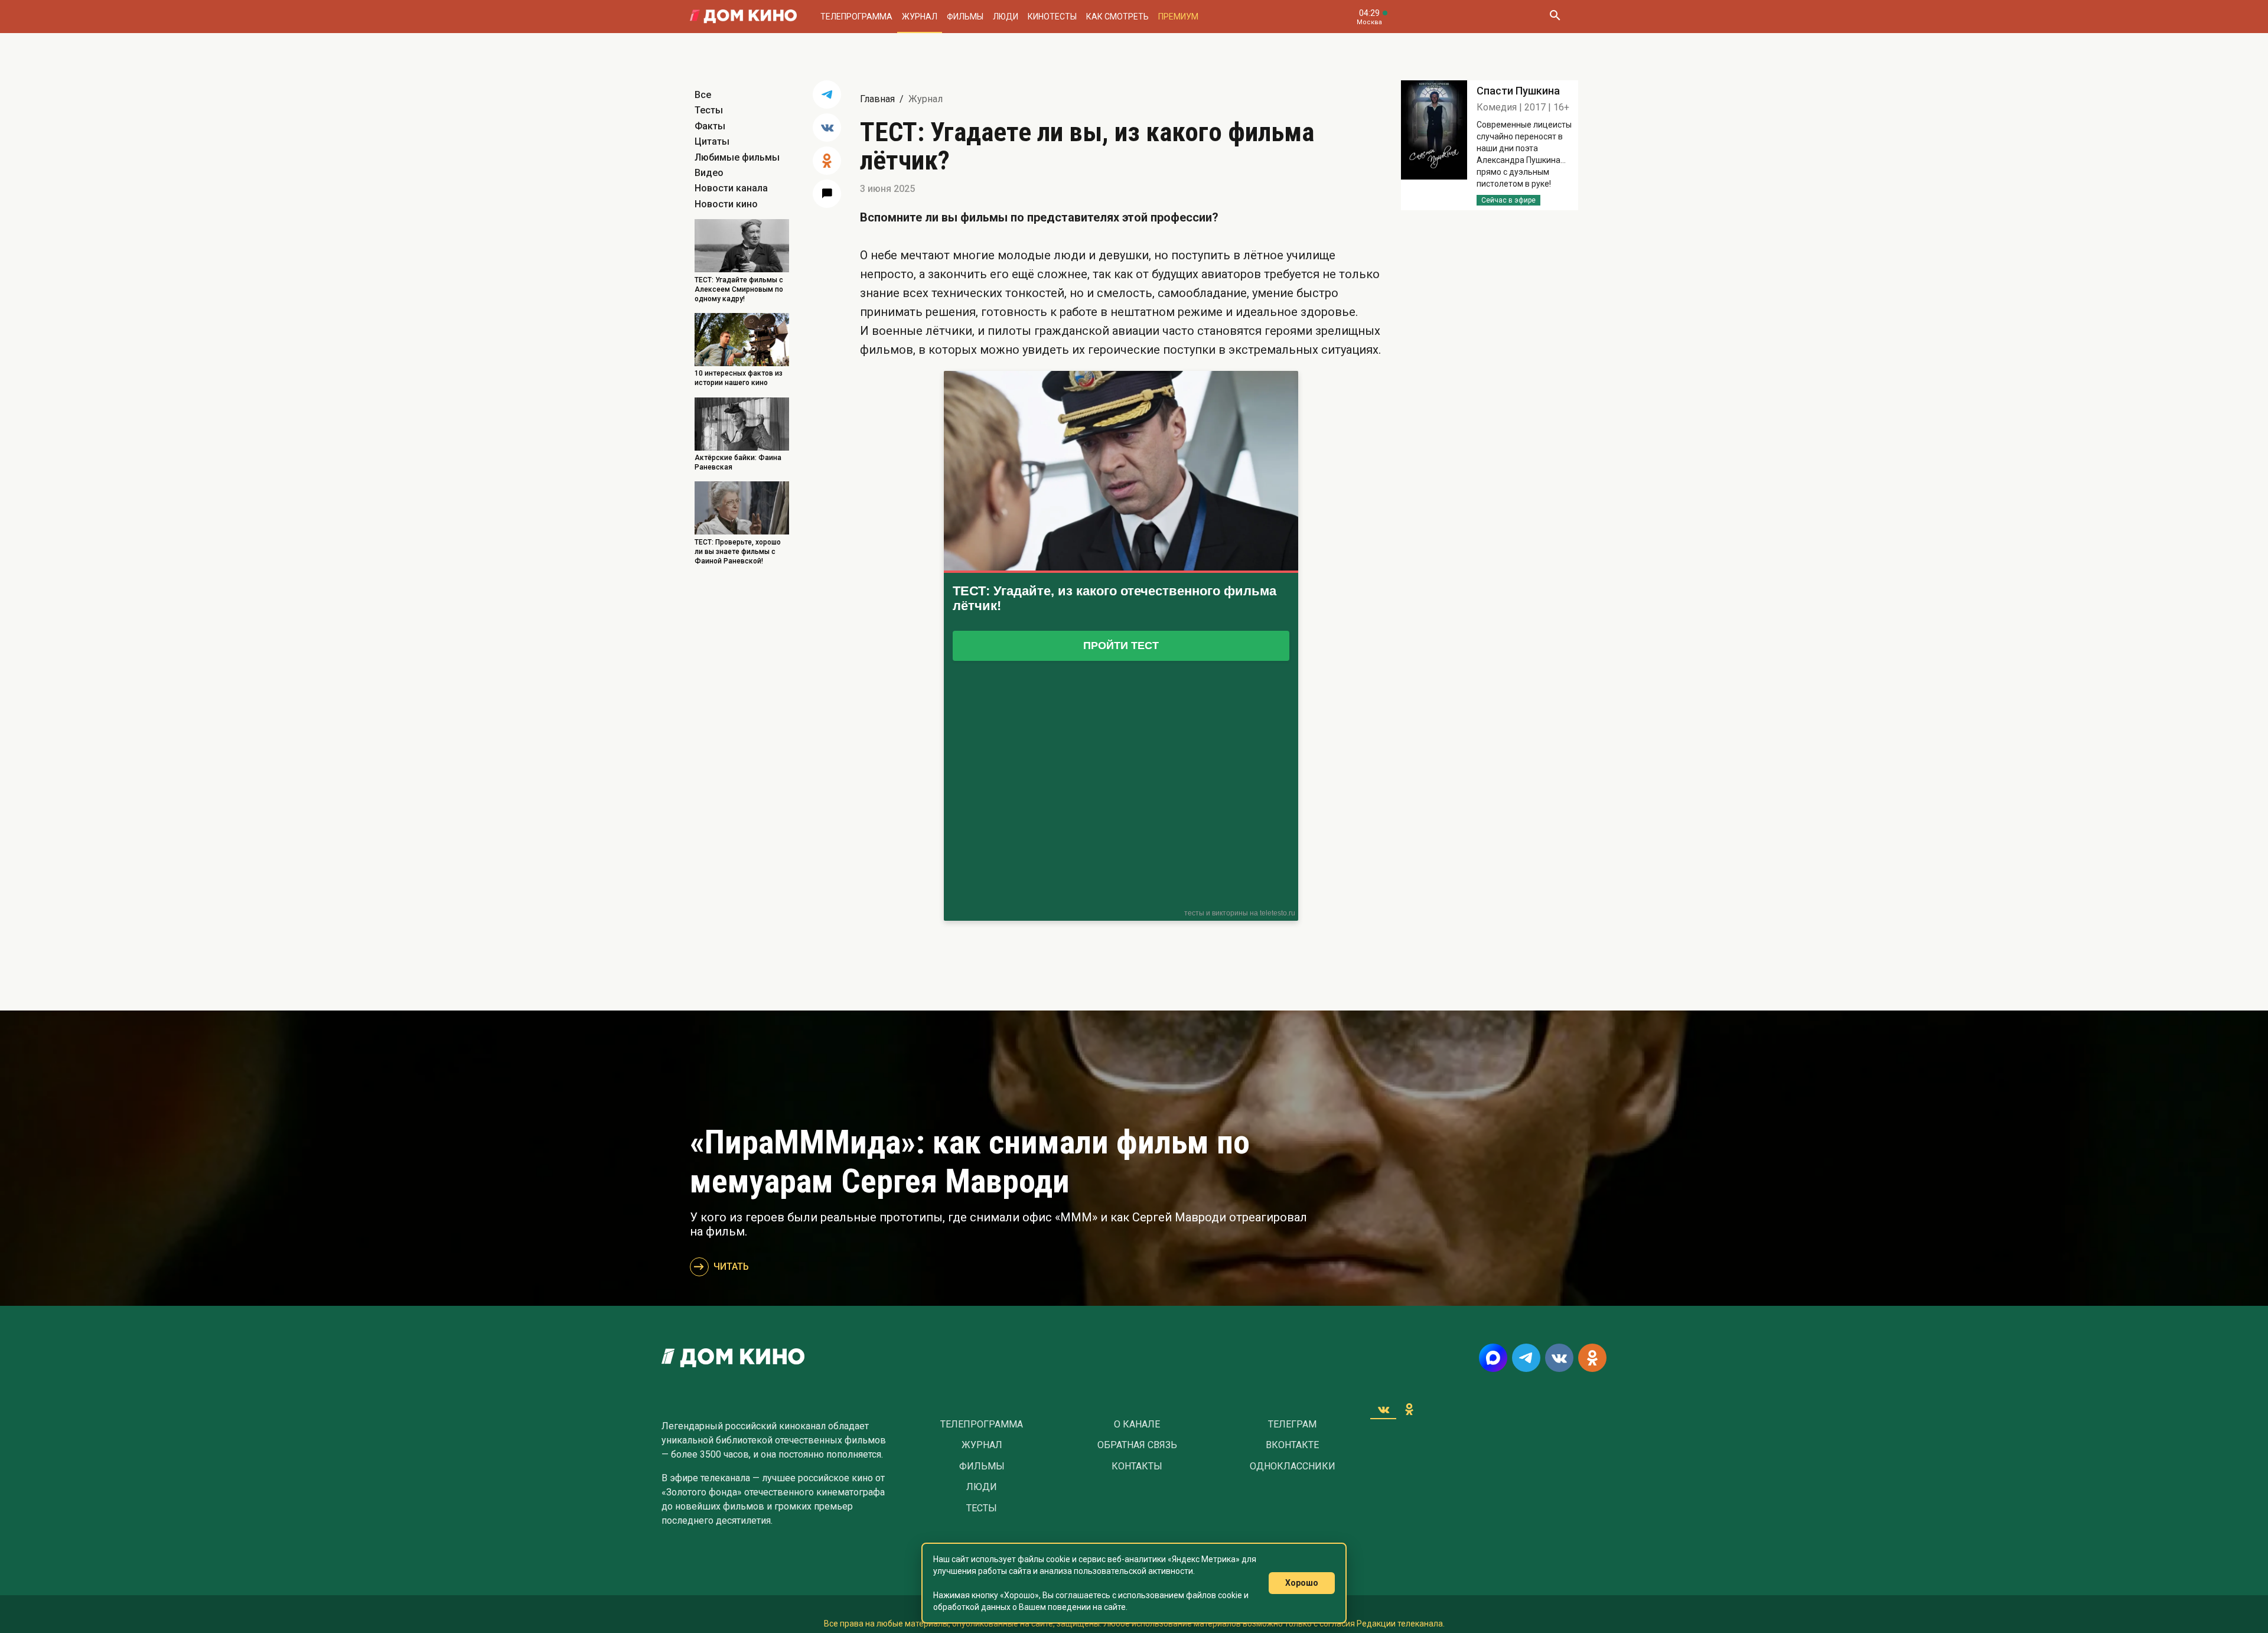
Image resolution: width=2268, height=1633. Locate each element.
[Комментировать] (827, 194)
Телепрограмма (856, 17)
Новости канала (731, 188)
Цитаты (712, 141)
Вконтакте (1292, 1445)
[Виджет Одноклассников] (1409, 1409)
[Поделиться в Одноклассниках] (827, 161)
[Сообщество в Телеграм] (1526, 1358)
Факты (710, 126)
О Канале (1137, 1425)
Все (703, 95)
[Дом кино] (743, 17)
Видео (709, 173)
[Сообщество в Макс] (1493, 1358)
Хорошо (1302, 1583)
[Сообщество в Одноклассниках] (1592, 1358)
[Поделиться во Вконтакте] (827, 128)
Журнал (920, 17)
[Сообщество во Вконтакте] (1559, 1358)
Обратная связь (1137, 1445)
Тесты (709, 110)
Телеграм (1292, 1425)
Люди (1006, 17)
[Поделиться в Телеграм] (827, 94)
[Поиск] (1555, 17)
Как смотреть (1117, 17)
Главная (877, 99)
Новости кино (726, 204)
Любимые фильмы (737, 157)
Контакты (1137, 1466)
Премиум (1178, 17)
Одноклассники (1293, 1466)
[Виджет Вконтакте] (1383, 1409)
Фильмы (965, 17)
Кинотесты (1052, 17)
